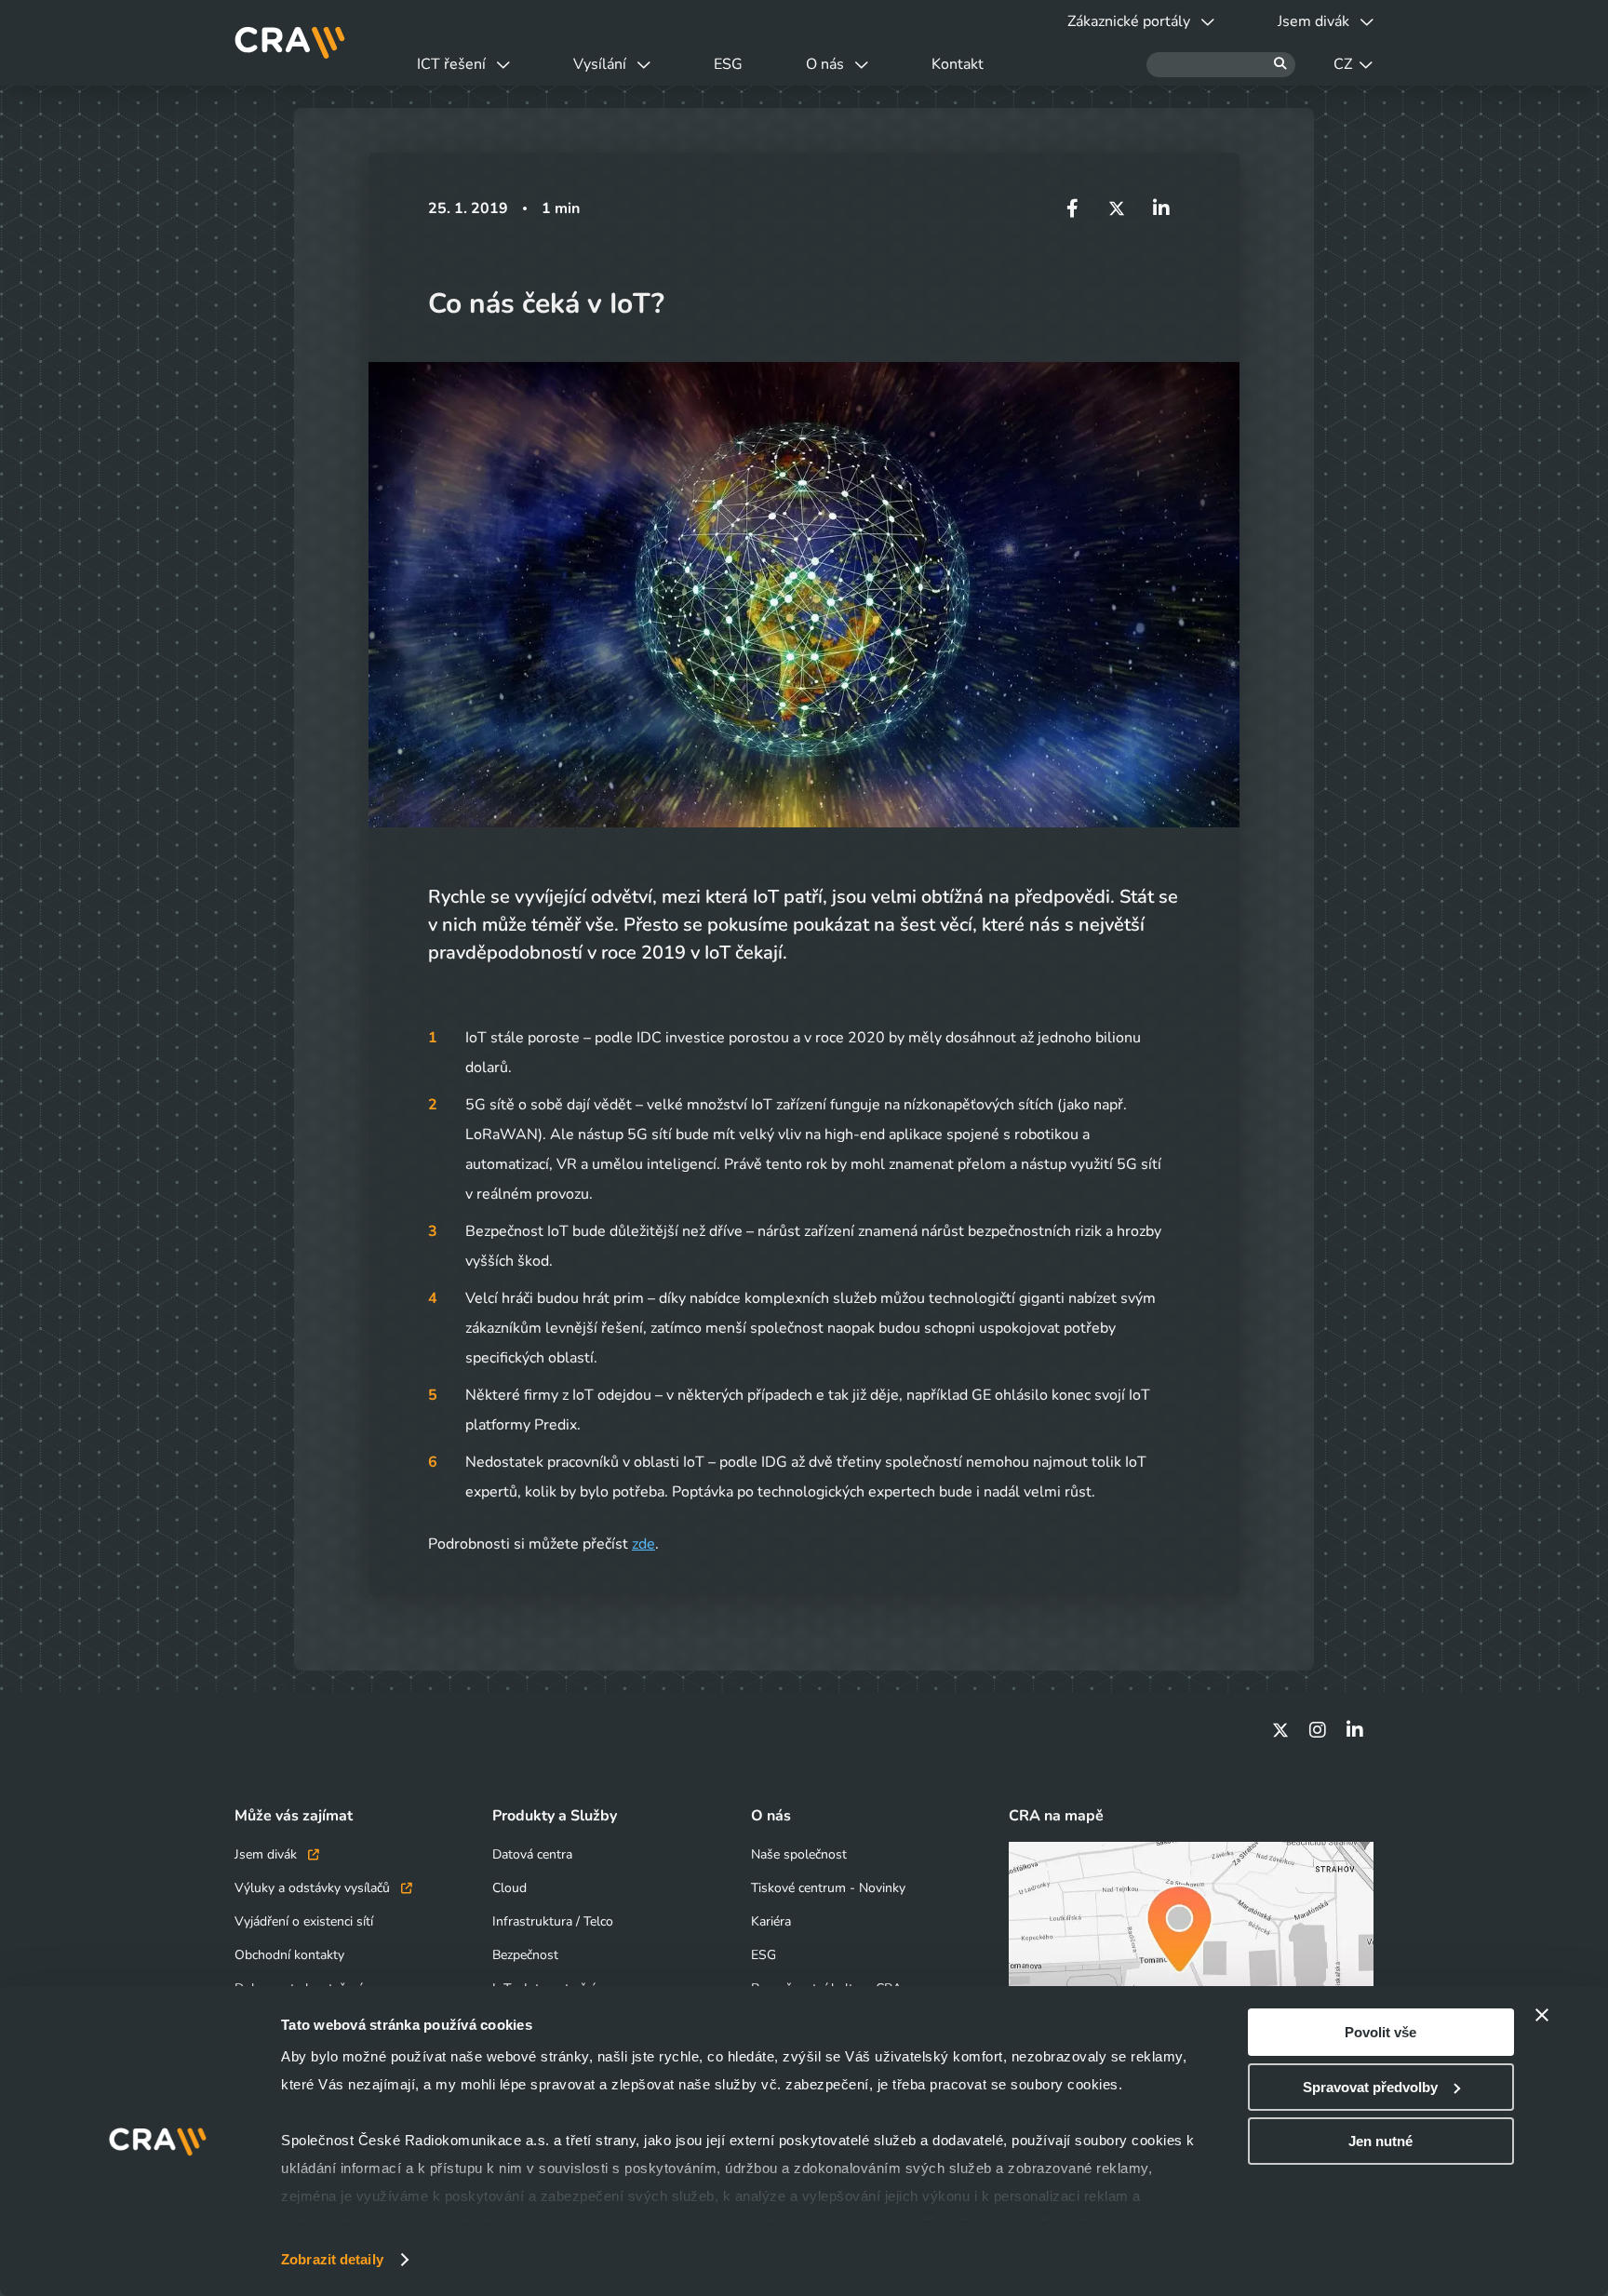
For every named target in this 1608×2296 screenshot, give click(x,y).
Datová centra (532, 1854)
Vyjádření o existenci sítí (304, 1921)
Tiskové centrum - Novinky (828, 1888)
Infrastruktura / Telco (553, 1921)
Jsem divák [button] (1313, 21)
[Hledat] (1221, 65)
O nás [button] (825, 64)
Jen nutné (1380, 2141)
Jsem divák (268, 1854)
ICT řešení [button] (451, 64)
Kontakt (958, 64)
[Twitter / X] (1280, 1730)
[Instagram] (1318, 1730)
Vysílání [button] (600, 64)
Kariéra (771, 1921)
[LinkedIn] (1355, 1730)
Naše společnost (799, 1854)
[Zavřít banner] (1542, 2015)
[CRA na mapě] (1191, 1944)
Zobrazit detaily (332, 2259)
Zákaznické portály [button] (1129, 21)
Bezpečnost (525, 1955)
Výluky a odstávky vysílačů (314, 1888)
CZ (1343, 64)
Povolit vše (1380, 2032)
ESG (728, 64)
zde (643, 1544)
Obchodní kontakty (289, 1955)
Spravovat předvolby (1370, 2087)
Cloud (509, 1888)
